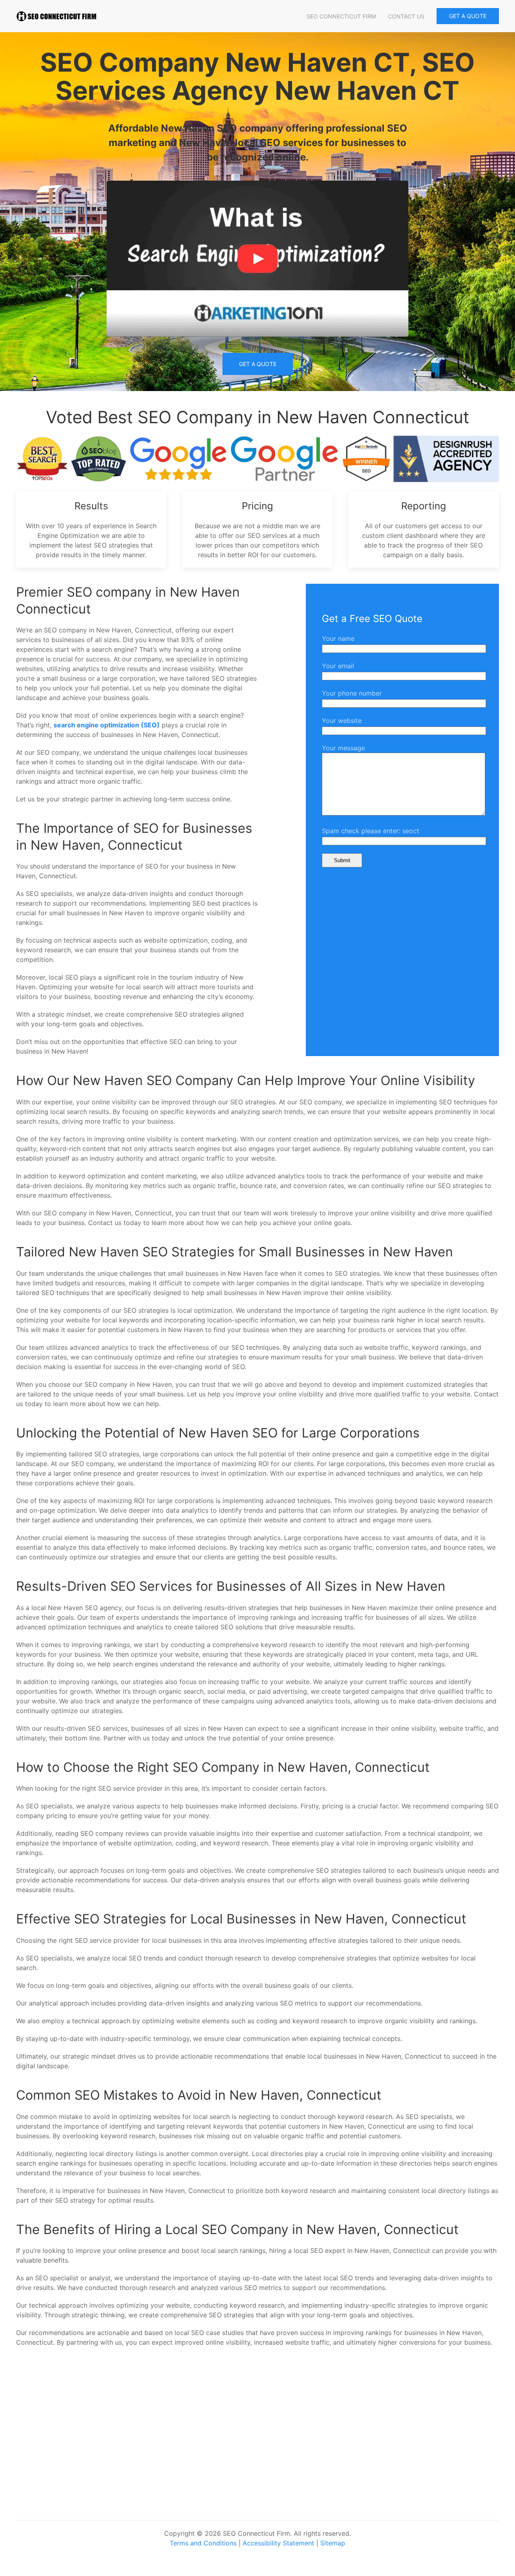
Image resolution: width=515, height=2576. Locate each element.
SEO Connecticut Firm (341, 16)
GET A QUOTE (468, 16)
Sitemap (333, 2543)
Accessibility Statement (278, 2543)
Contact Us (406, 16)
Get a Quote (258, 364)
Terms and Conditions (203, 2543)
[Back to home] (56, 16)
